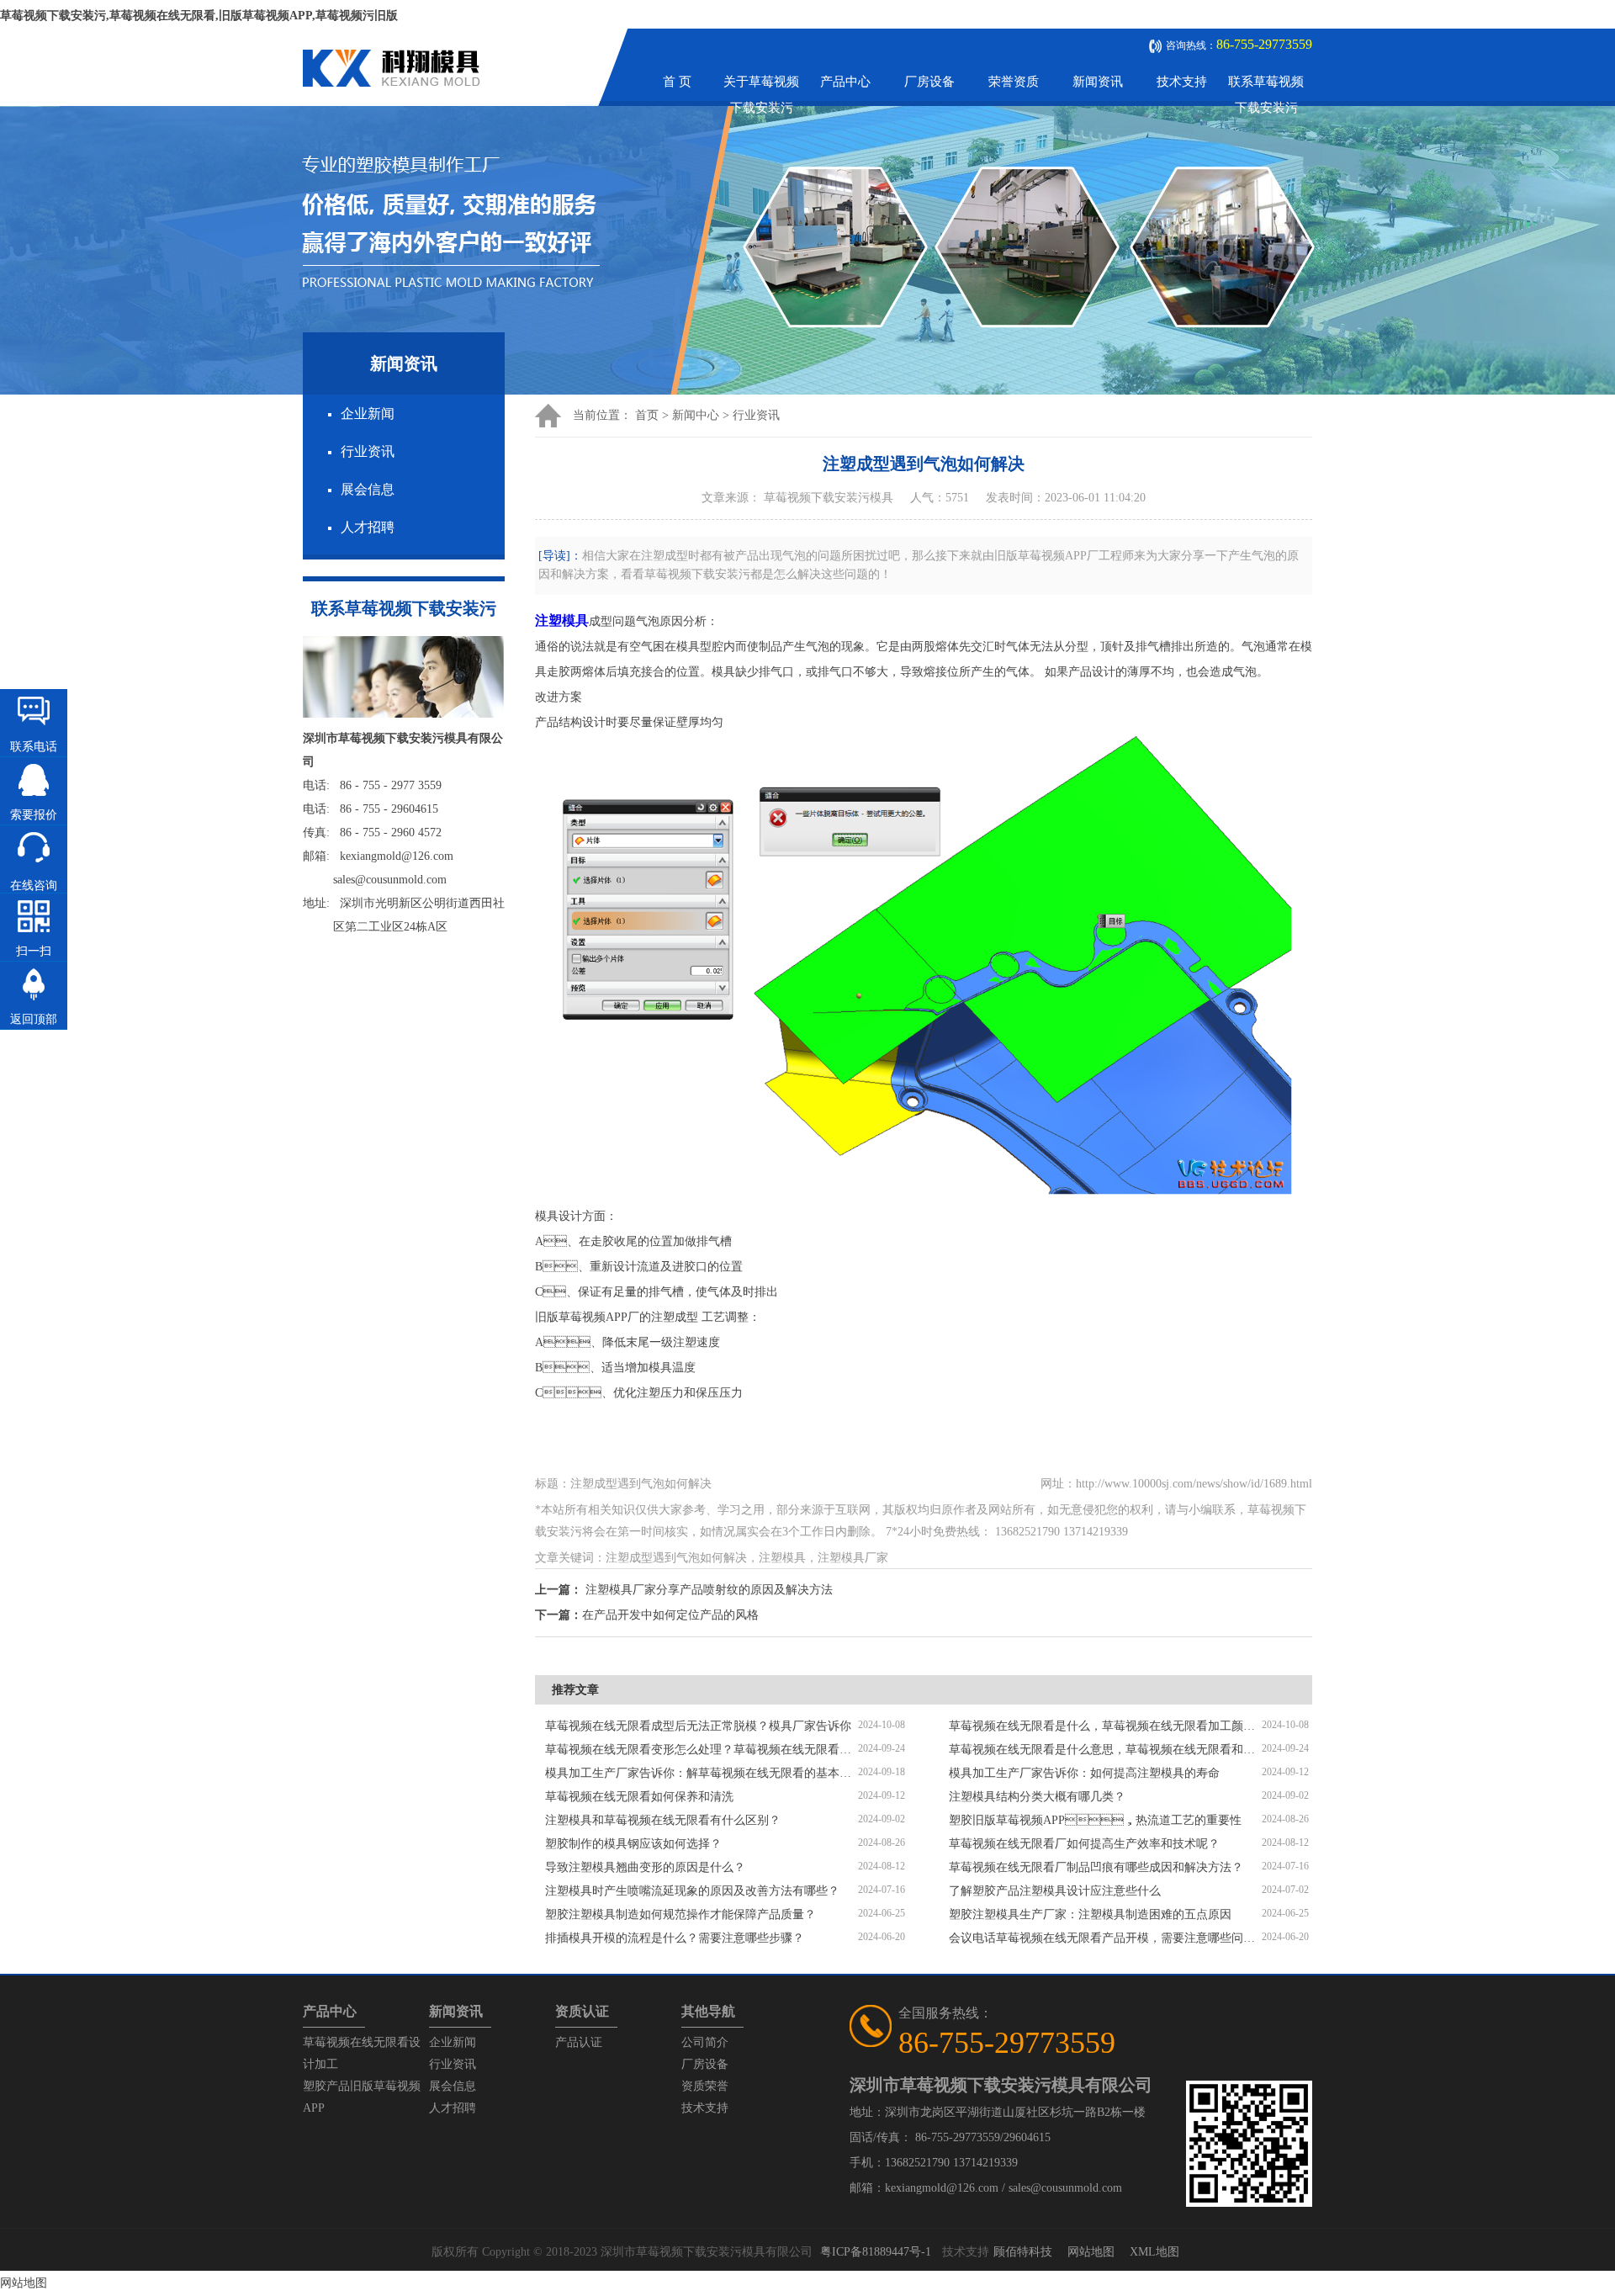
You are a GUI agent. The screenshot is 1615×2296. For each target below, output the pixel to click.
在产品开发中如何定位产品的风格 (670, 1615)
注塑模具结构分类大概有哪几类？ (1037, 1797)
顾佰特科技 (1023, 2252)
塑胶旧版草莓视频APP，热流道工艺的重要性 (1095, 1820)
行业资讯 (368, 451)
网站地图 (1091, 2252)
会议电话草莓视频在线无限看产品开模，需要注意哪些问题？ (1105, 1938)
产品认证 (579, 2042)
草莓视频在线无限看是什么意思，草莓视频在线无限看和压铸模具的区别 (1105, 1750)
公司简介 (705, 2042)
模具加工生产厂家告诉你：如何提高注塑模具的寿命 (1084, 1773)
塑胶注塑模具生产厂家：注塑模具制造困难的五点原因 (1090, 1914)
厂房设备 (929, 82)
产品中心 (845, 82)
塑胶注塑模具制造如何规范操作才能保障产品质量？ (680, 1914)
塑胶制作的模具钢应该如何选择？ (633, 1844)
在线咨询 (34, 886)
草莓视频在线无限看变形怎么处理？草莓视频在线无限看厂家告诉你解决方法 (702, 1750)
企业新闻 (368, 414)
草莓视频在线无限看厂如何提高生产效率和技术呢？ (1084, 1844)
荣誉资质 (1014, 82)
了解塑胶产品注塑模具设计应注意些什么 (1055, 1891)
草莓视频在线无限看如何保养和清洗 (639, 1797)
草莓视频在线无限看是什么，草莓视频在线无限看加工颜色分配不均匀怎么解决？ (1105, 1726)
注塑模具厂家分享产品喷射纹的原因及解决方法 (709, 1590)
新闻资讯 (1098, 82)
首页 (647, 415)
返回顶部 (34, 1019)
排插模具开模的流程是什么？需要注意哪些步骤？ (675, 1938)
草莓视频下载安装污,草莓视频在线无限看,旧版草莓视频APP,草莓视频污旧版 (199, 16)
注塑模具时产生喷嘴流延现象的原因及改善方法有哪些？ (692, 1891)
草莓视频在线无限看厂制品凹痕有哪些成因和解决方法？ (1096, 1867)
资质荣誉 (705, 2086)
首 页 (677, 82)
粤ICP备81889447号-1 (876, 2252)
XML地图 (1154, 2252)
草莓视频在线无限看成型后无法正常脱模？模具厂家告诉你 (698, 1726)
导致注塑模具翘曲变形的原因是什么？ (645, 1867)
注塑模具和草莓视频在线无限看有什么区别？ (663, 1820)
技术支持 (1182, 82)
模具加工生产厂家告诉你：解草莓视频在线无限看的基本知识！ (702, 1773)
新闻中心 (696, 415)
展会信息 (368, 489)
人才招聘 (368, 527)
